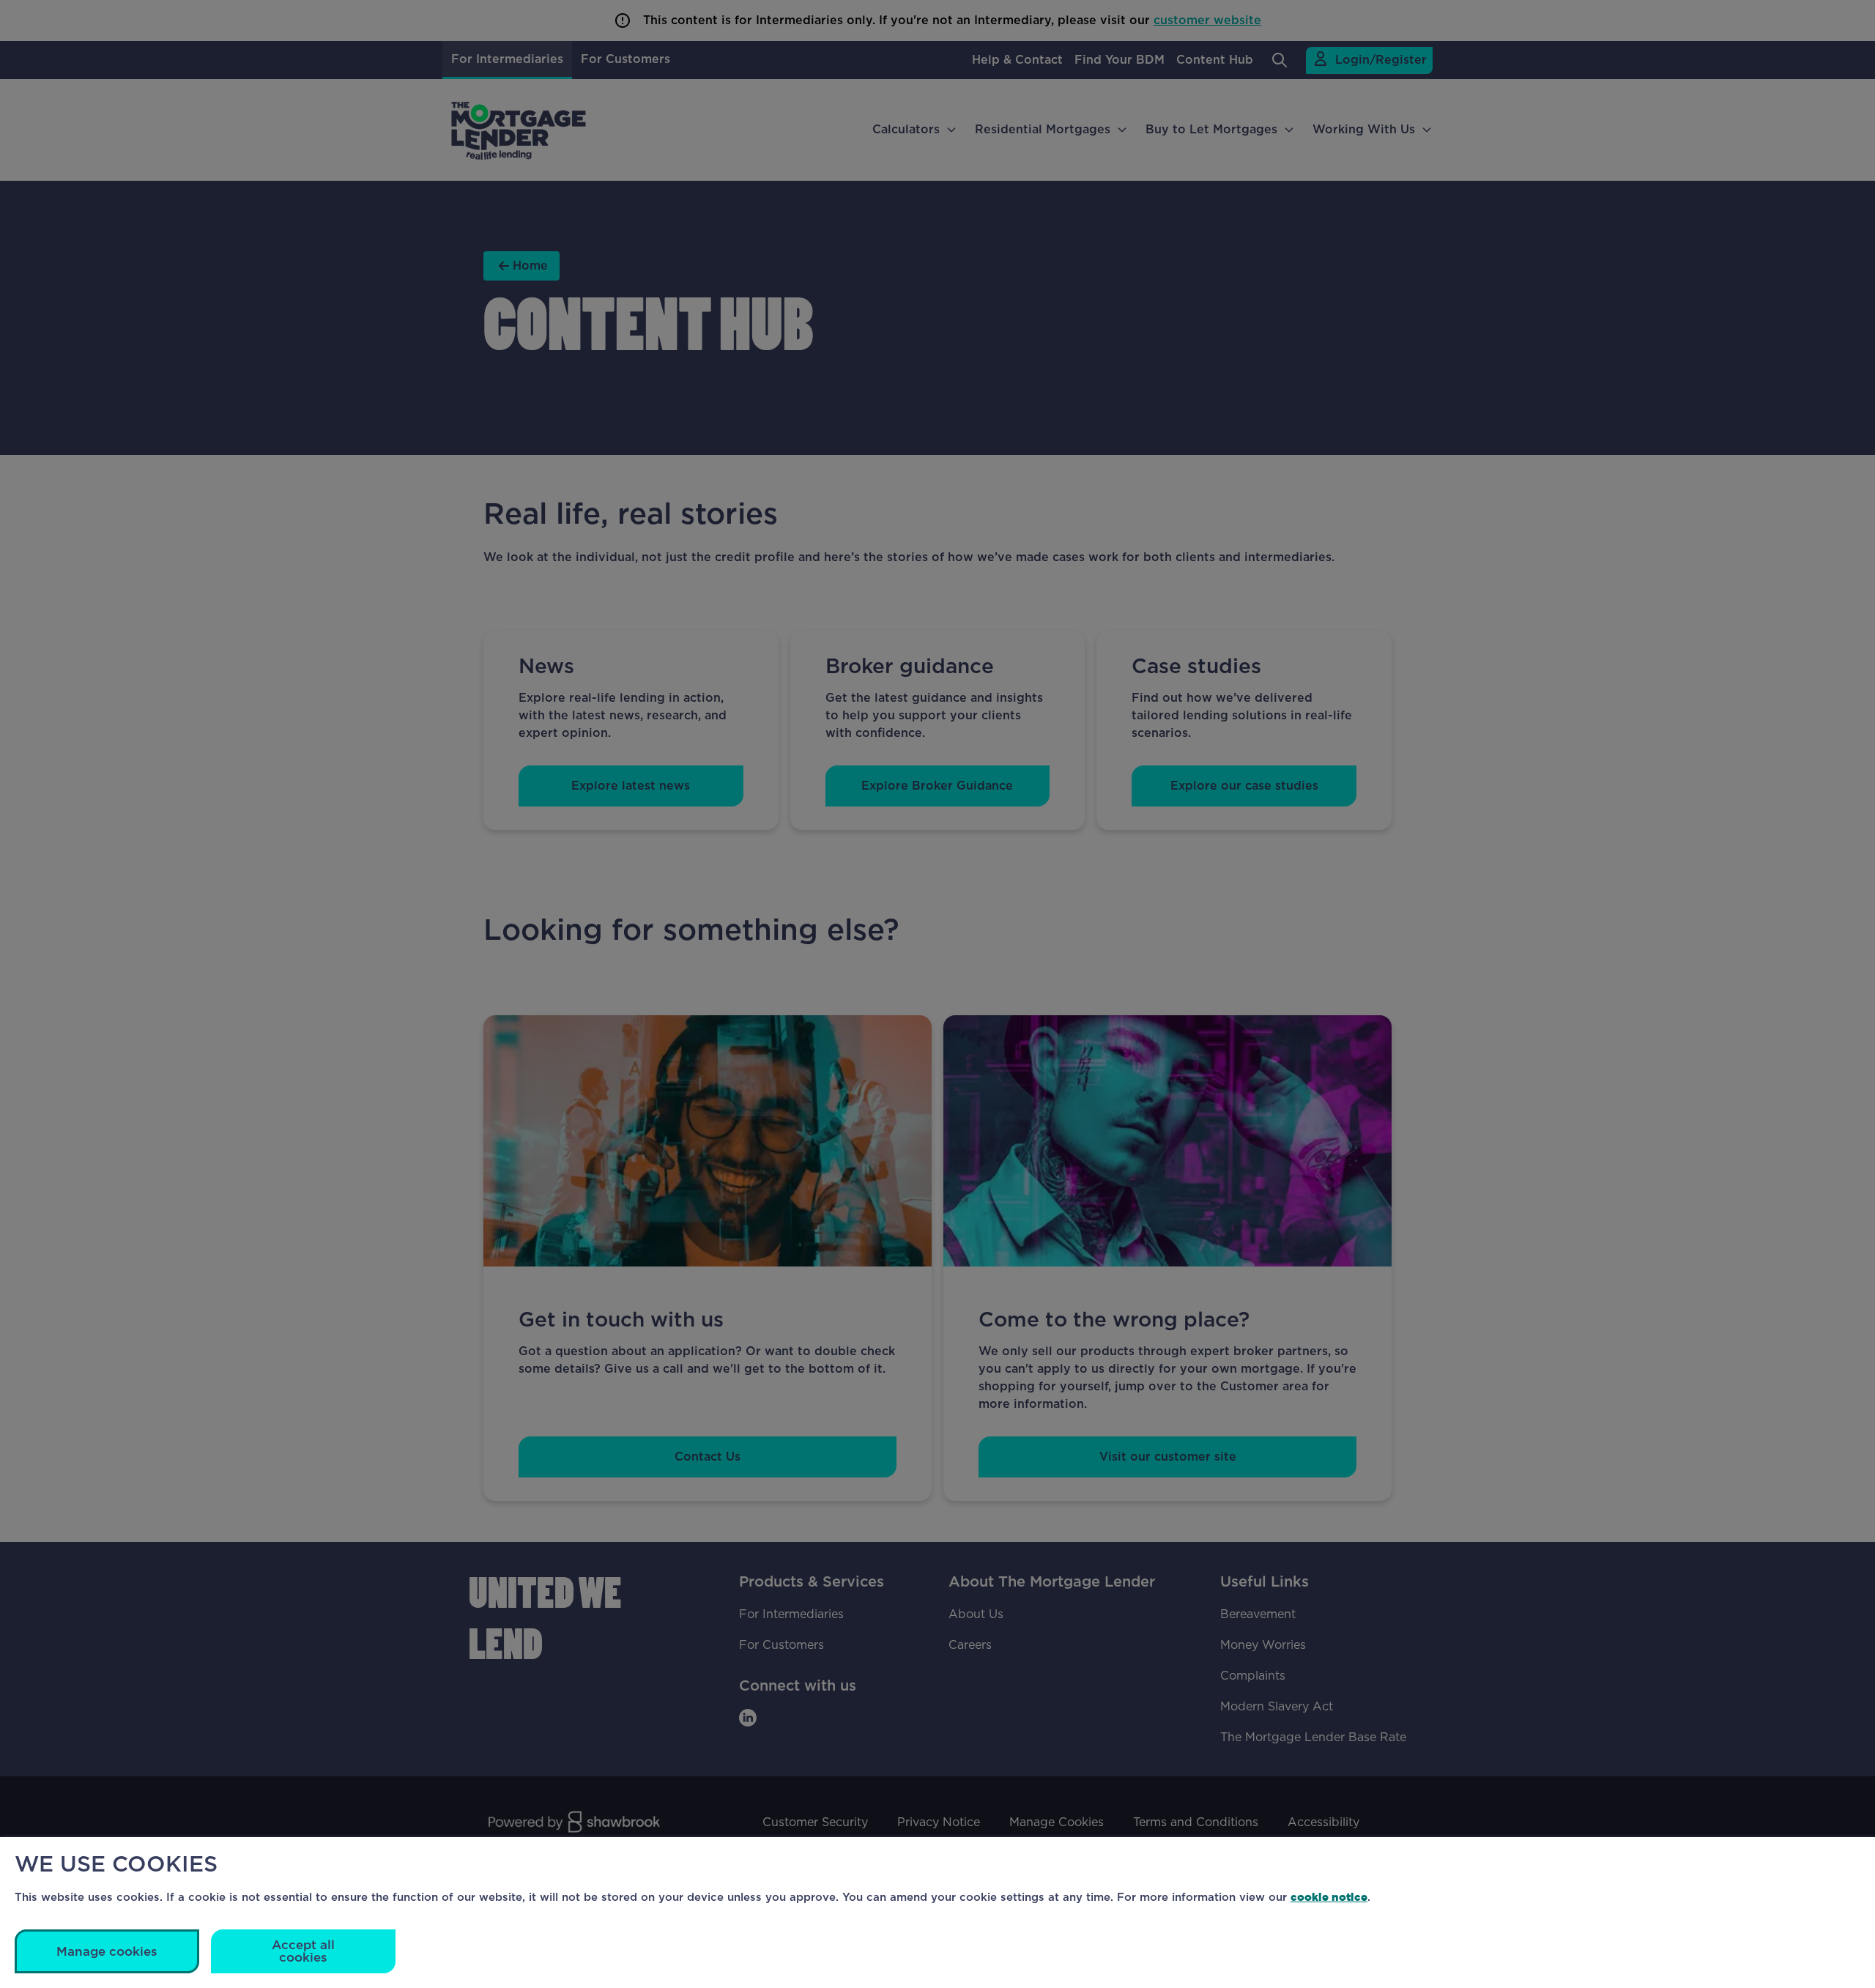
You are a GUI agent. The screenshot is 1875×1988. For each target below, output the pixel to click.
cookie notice (1329, 1897)
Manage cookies (107, 1952)
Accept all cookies (303, 1951)
